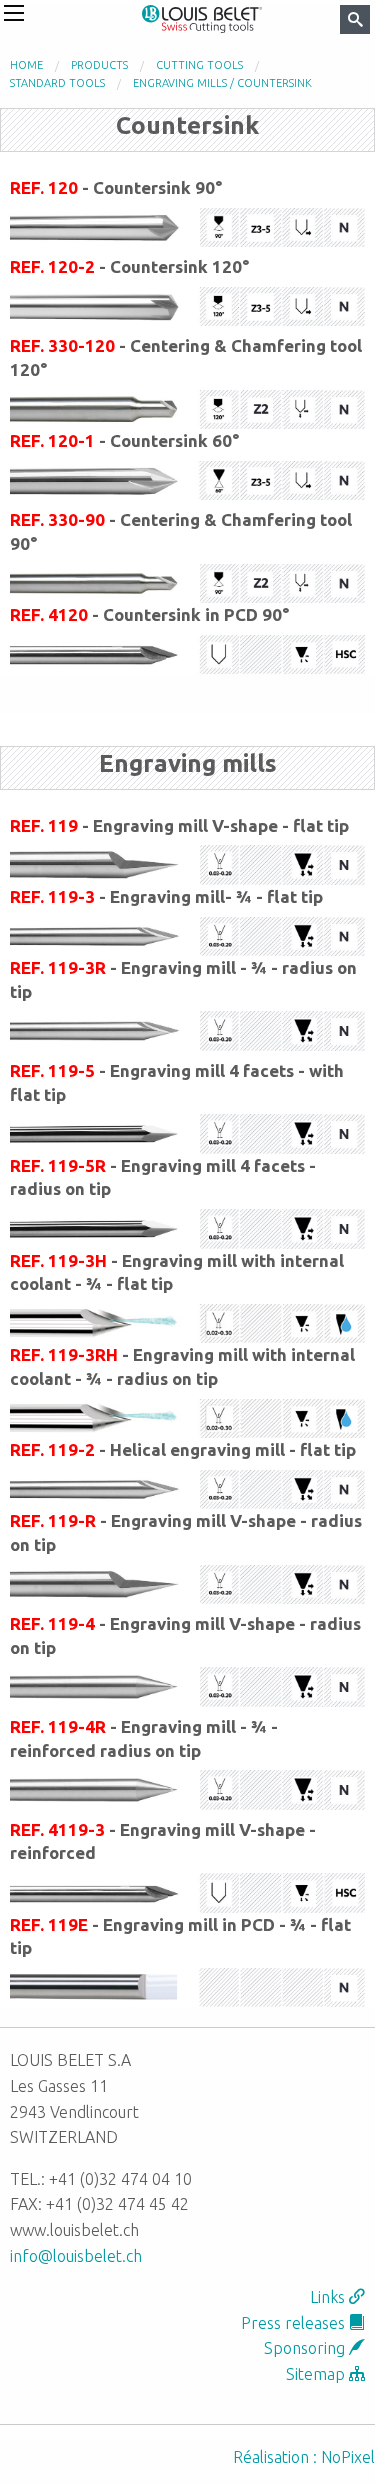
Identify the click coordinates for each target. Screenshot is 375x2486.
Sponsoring (306, 2348)
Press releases (295, 2323)
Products (99, 65)
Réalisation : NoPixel (304, 2457)
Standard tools (57, 83)
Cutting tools (199, 65)
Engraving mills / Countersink (222, 83)
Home (26, 65)
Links (329, 2297)
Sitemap (317, 2374)
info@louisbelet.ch (76, 2256)
